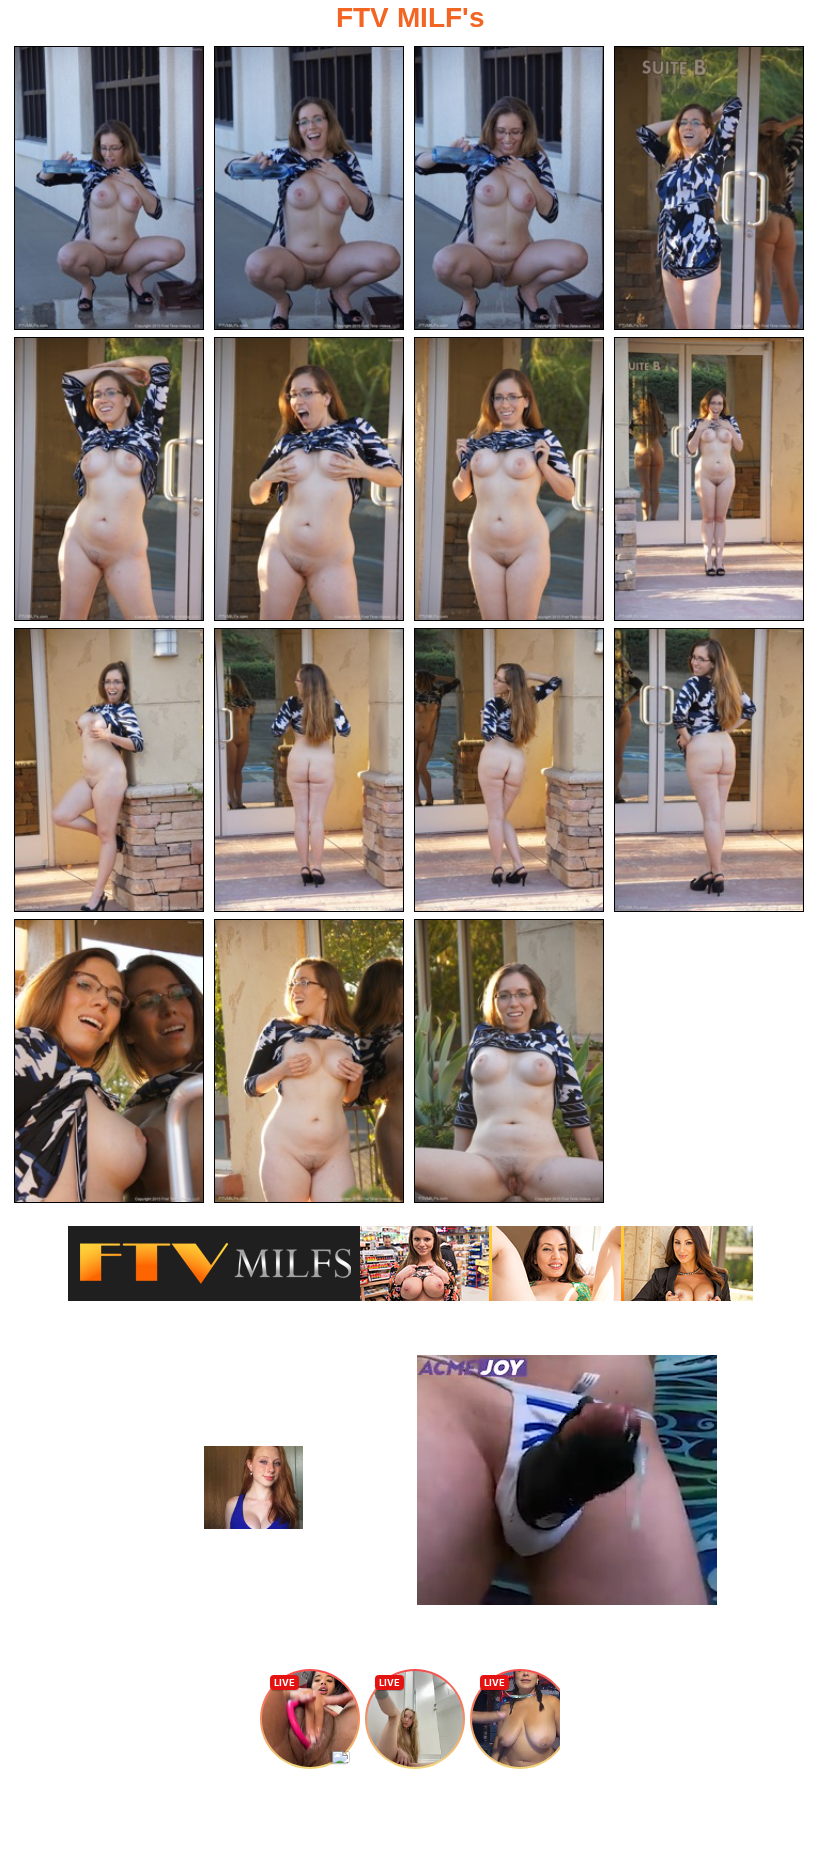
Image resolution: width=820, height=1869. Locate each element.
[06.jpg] (309, 479)
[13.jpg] (109, 1061)
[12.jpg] (709, 770)
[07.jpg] (509, 479)
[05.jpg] (109, 479)
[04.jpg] (709, 188)
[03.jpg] (509, 188)
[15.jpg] (509, 1061)
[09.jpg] (109, 770)
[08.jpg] (709, 479)
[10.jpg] (309, 770)
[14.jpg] (309, 1061)
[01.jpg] (109, 188)
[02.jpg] (309, 188)
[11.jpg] (509, 770)
